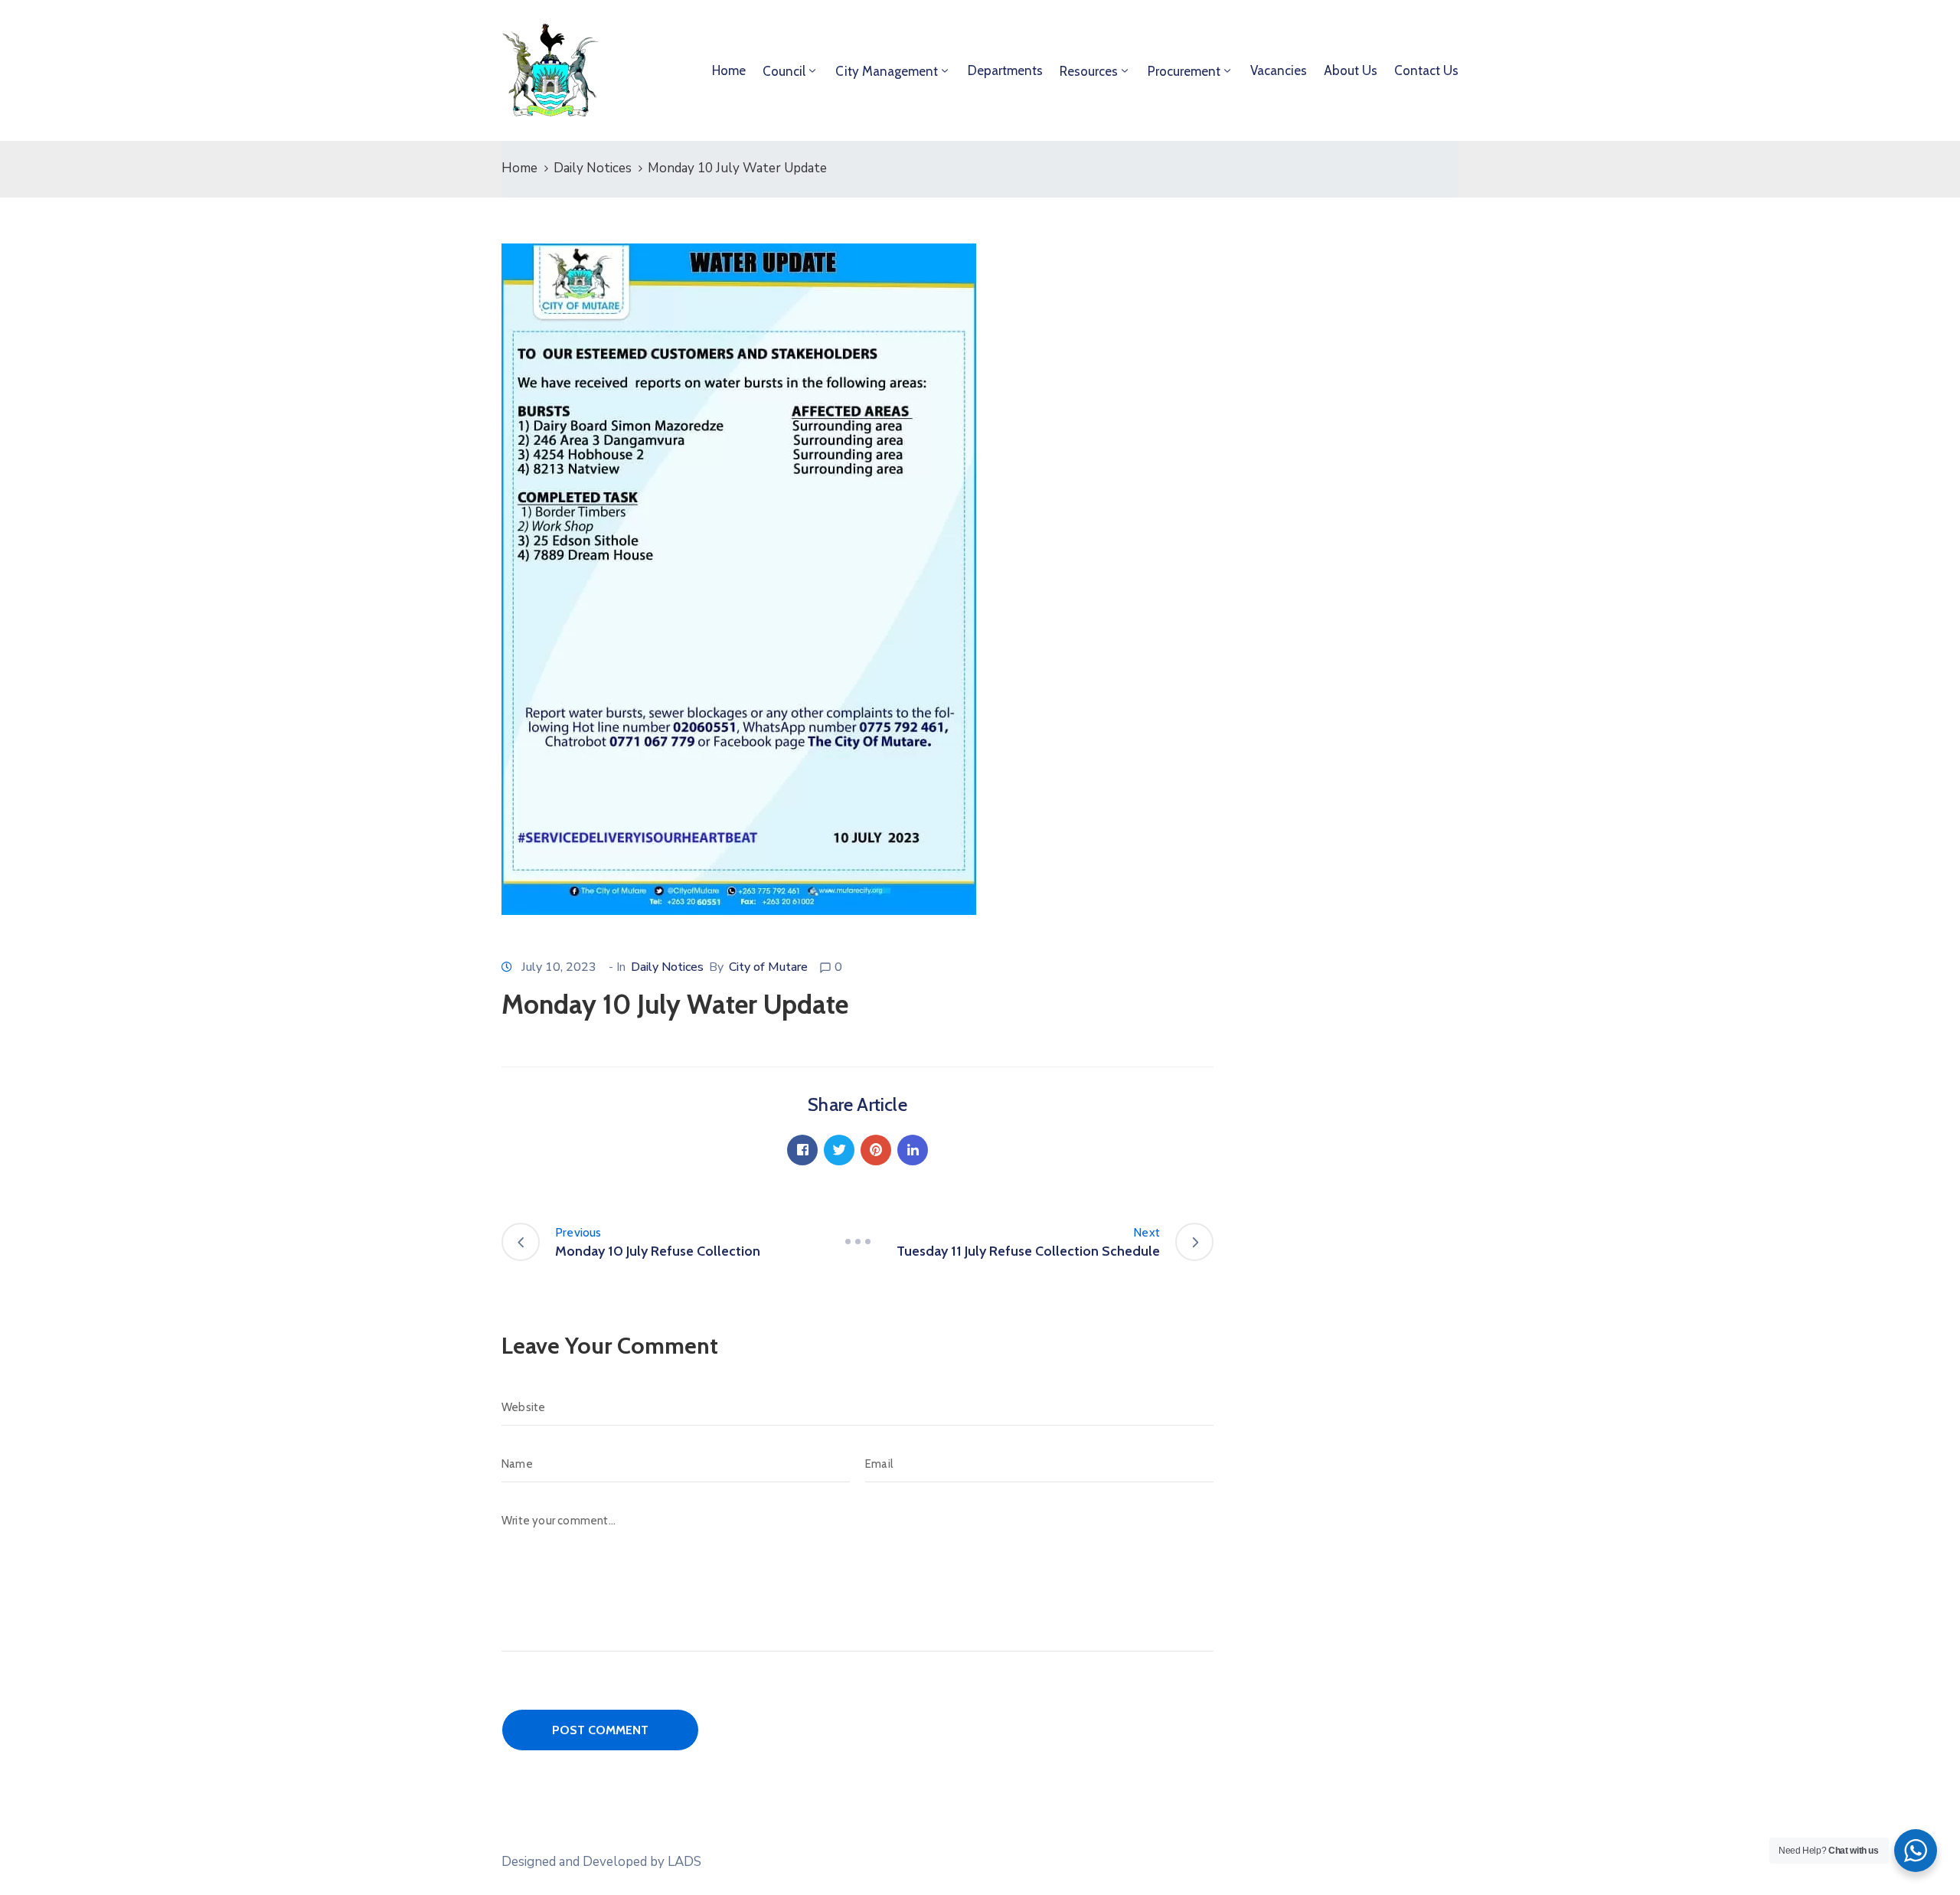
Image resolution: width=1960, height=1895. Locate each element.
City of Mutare (768, 967)
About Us (1351, 70)
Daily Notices (593, 168)
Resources (1089, 71)
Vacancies (1279, 70)
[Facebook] (802, 1150)
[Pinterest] (876, 1150)
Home (729, 70)
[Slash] (857, 1242)
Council (784, 71)
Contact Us (1426, 70)
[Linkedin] (913, 1150)
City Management (887, 71)
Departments (1005, 70)
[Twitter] (839, 1150)
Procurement (1184, 71)
